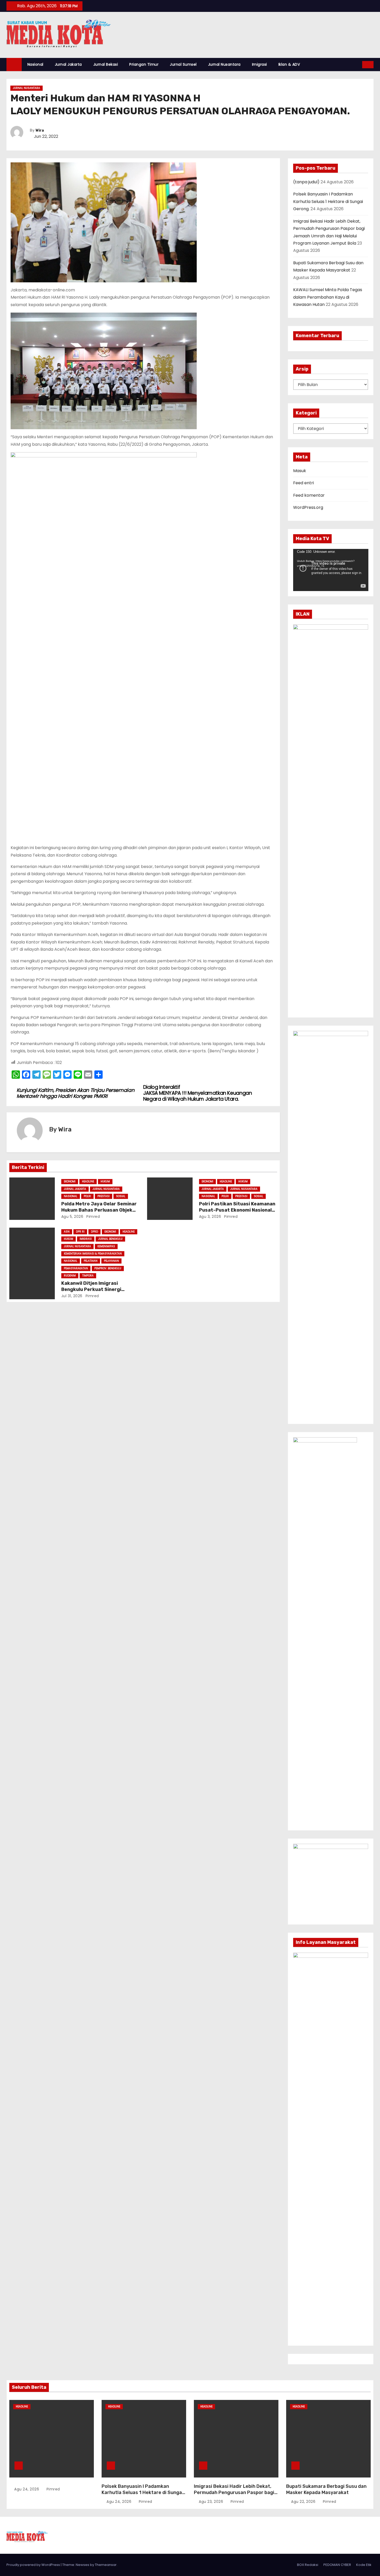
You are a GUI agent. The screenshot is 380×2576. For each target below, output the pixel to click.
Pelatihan (91, 1261)
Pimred (93, 1217)
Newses (82, 2565)
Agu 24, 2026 (27, 2489)
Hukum (105, 1181)
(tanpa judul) (306, 182)
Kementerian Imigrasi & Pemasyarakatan (93, 1254)
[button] (359, 65)
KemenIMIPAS (106, 1246)
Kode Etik (364, 2565)
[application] (331, 570)
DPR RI (80, 1232)
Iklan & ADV (289, 64)
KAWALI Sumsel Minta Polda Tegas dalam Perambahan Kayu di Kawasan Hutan (328, 297)
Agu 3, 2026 (210, 1217)
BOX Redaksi (308, 2565)
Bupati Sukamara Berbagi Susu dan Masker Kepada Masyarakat (326, 2489)
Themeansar (106, 2565)
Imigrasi (260, 64)
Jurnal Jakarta (68, 64)
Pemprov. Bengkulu (108, 1268)
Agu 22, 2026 (304, 2502)
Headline (88, 1181)
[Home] (14, 65)
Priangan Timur (144, 64)
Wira (40, 130)
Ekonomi (70, 1181)
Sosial (121, 1196)
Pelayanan (111, 1261)
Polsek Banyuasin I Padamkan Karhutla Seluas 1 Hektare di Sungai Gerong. (328, 201)
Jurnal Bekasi (106, 64)
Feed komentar (309, 495)
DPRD (94, 1232)
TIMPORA (88, 1276)
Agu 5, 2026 (72, 1217)
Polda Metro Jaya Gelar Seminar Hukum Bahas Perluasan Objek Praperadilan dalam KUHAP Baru (99, 1210)
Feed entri (303, 483)
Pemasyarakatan (76, 1268)
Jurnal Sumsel (183, 64)
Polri (87, 1196)
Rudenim (70, 1276)
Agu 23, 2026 (212, 2502)
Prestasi (104, 1196)
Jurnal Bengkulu (110, 1239)
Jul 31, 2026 (72, 1296)
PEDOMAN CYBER (337, 2565)
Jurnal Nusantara (224, 64)
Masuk (300, 471)
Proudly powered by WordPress (34, 2565)
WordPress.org (308, 507)
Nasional (35, 64)
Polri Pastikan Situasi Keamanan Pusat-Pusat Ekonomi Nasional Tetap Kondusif (237, 1210)
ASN (67, 1232)
